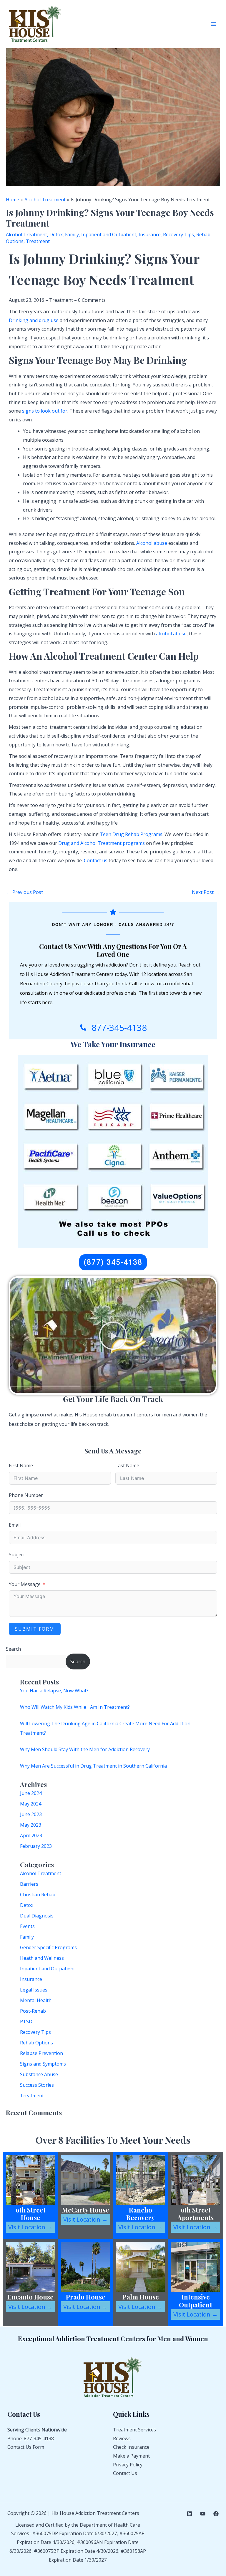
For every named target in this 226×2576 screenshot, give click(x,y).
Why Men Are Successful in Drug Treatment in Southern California (93, 1766)
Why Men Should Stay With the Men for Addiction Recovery (85, 1749)
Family (27, 1937)
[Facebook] (216, 2514)
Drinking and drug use (34, 320)
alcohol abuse (171, 634)
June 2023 (31, 1814)
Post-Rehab (33, 2011)
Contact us (96, 860)
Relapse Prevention (41, 2053)
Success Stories (37, 2085)
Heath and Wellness (42, 1958)
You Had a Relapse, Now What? (54, 1691)
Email (15, 1525)
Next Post (206, 892)
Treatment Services (134, 2430)
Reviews (122, 2438)
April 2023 (31, 1835)
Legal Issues (34, 1990)
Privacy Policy (128, 2465)
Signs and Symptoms (43, 2064)
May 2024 (31, 1804)
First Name (21, 1465)
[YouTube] (203, 2514)
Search (13, 1649)
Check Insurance (131, 2447)
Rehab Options (36, 2043)
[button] (113, 1336)
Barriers (29, 1884)
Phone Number (26, 1495)
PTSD (26, 2021)
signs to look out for (45, 411)
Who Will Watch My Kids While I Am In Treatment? (75, 1707)
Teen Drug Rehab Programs (131, 834)
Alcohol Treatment (41, 1873)
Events (27, 1926)
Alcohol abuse (152, 543)
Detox (27, 1905)
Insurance (31, 1979)
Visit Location (30, 2227)
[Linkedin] (190, 2514)
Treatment (32, 2096)
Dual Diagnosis (37, 1916)
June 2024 (31, 1793)
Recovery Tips (35, 2032)
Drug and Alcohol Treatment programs (102, 843)
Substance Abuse (39, 2074)
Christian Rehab (38, 1895)
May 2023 (31, 1825)
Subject (17, 1555)
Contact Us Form (26, 2447)
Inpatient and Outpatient (48, 1969)
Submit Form (35, 1629)
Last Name (127, 1465)
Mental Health (36, 2000)
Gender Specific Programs (48, 1947)
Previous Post (25, 892)
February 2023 (36, 1846)
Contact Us (125, 2473)
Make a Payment (131, 2456)
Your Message (25, 1584)
